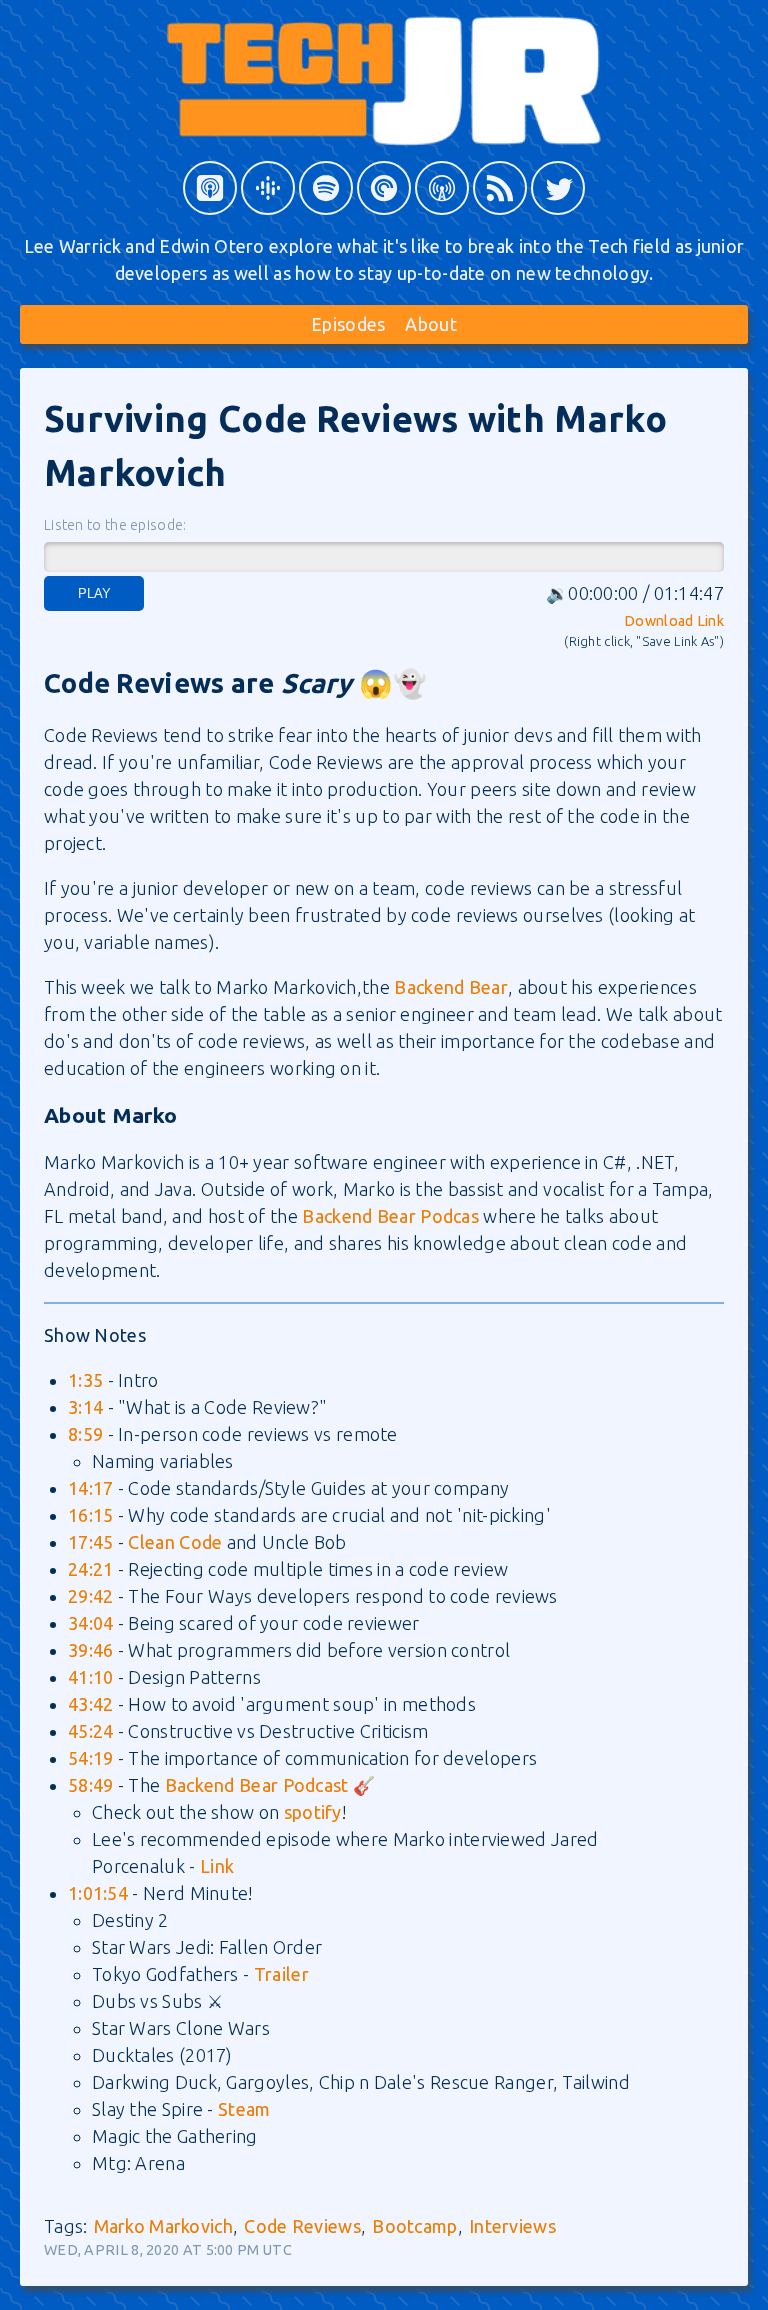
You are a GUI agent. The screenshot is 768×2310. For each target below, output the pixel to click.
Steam (244, 2109)
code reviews (302, 2226)
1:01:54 (98, 1893)
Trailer (281, 1974)
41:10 (91, 1677)
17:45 (91, 1542)
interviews (512, 2226)
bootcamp (414, 2226)
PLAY (94, 593)
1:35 (85, 1380)
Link (217, 1866)
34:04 (91, 1623)
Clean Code (175, 1542)
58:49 (91, 1785)
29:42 (91, 1596)
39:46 (91, 1650)
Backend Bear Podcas (390, 1216)
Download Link (674, 621)
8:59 (85, 1434)
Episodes (348, 324)
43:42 (91, 1704)
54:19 (91, 1758)
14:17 (91, 1488)
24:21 (91, 1569)
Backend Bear (451, 987)
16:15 (91, 1515)
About (431, 324)
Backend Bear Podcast (257, 1785)
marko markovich (164, 2226)
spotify (313, 1812)
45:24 (91, 1731)
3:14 (85, 1407)
